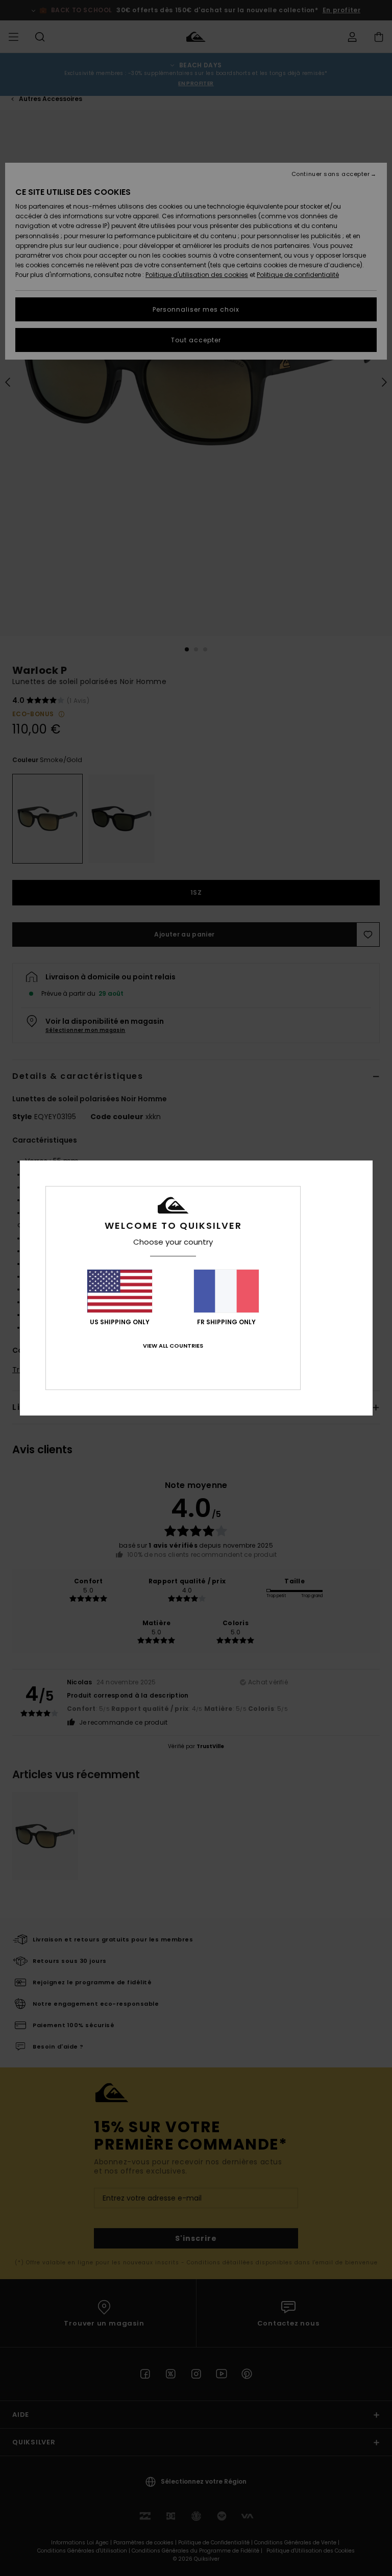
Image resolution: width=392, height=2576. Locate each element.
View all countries (173, 1346)
